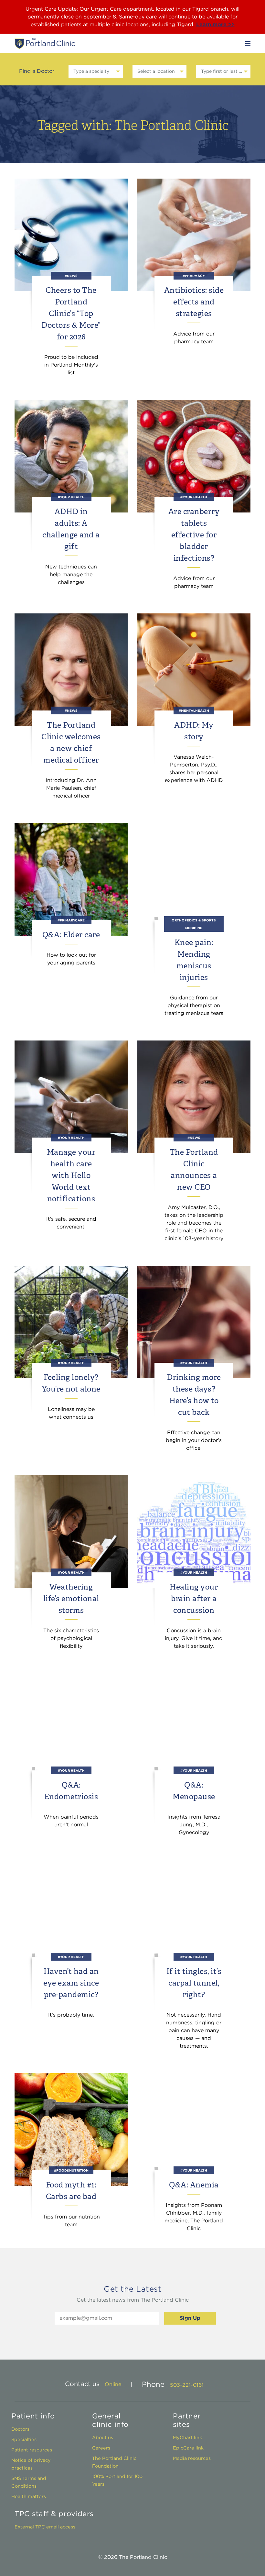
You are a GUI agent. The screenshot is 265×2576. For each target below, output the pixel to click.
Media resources (192, 2458)
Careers (101, 2448)
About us (103, 2437)
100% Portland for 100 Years (117, 2480)
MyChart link (187, 2437)
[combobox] (95, 71)
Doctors (20, 2429)
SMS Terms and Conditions (29, 2482)
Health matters (29, 2496)
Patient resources (32, 2450)
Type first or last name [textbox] (223, 71)
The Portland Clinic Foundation (114, 2462)
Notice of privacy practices (31, 2464)
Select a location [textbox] (156, 71)
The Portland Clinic (45, 43)
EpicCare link (188, 2448)
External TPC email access (45, 2527)
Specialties (24, 2439)
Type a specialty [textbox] (91, 71)
